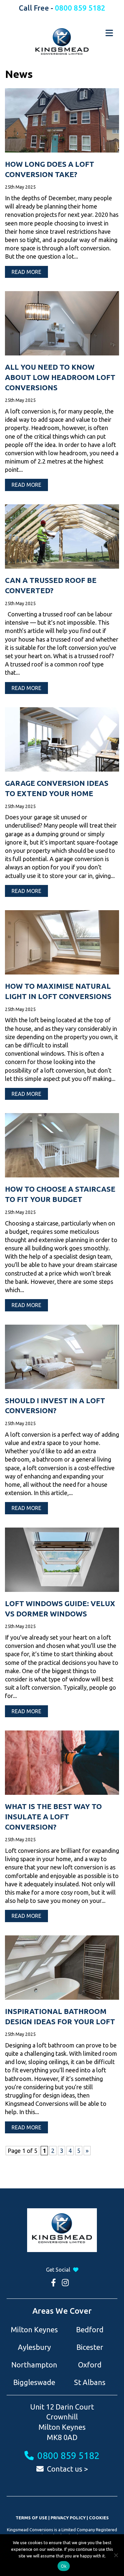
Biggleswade (34, 2382)
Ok (64, 2566)
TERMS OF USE (31, 2518)
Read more (26, 272)
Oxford (90, 2365)
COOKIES (99, 2518)
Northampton (34, 2365)
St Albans (90, 2382)
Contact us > (67, 2469)
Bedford (90, 2329)
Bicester (90, 2347)
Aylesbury (34, 2347)
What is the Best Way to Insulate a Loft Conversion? (53, 1817)
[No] (116, 2555)
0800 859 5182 (80, 8)
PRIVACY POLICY (68, 2518)
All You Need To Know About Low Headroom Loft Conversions (60, 377)
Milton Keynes (34, 2329)
